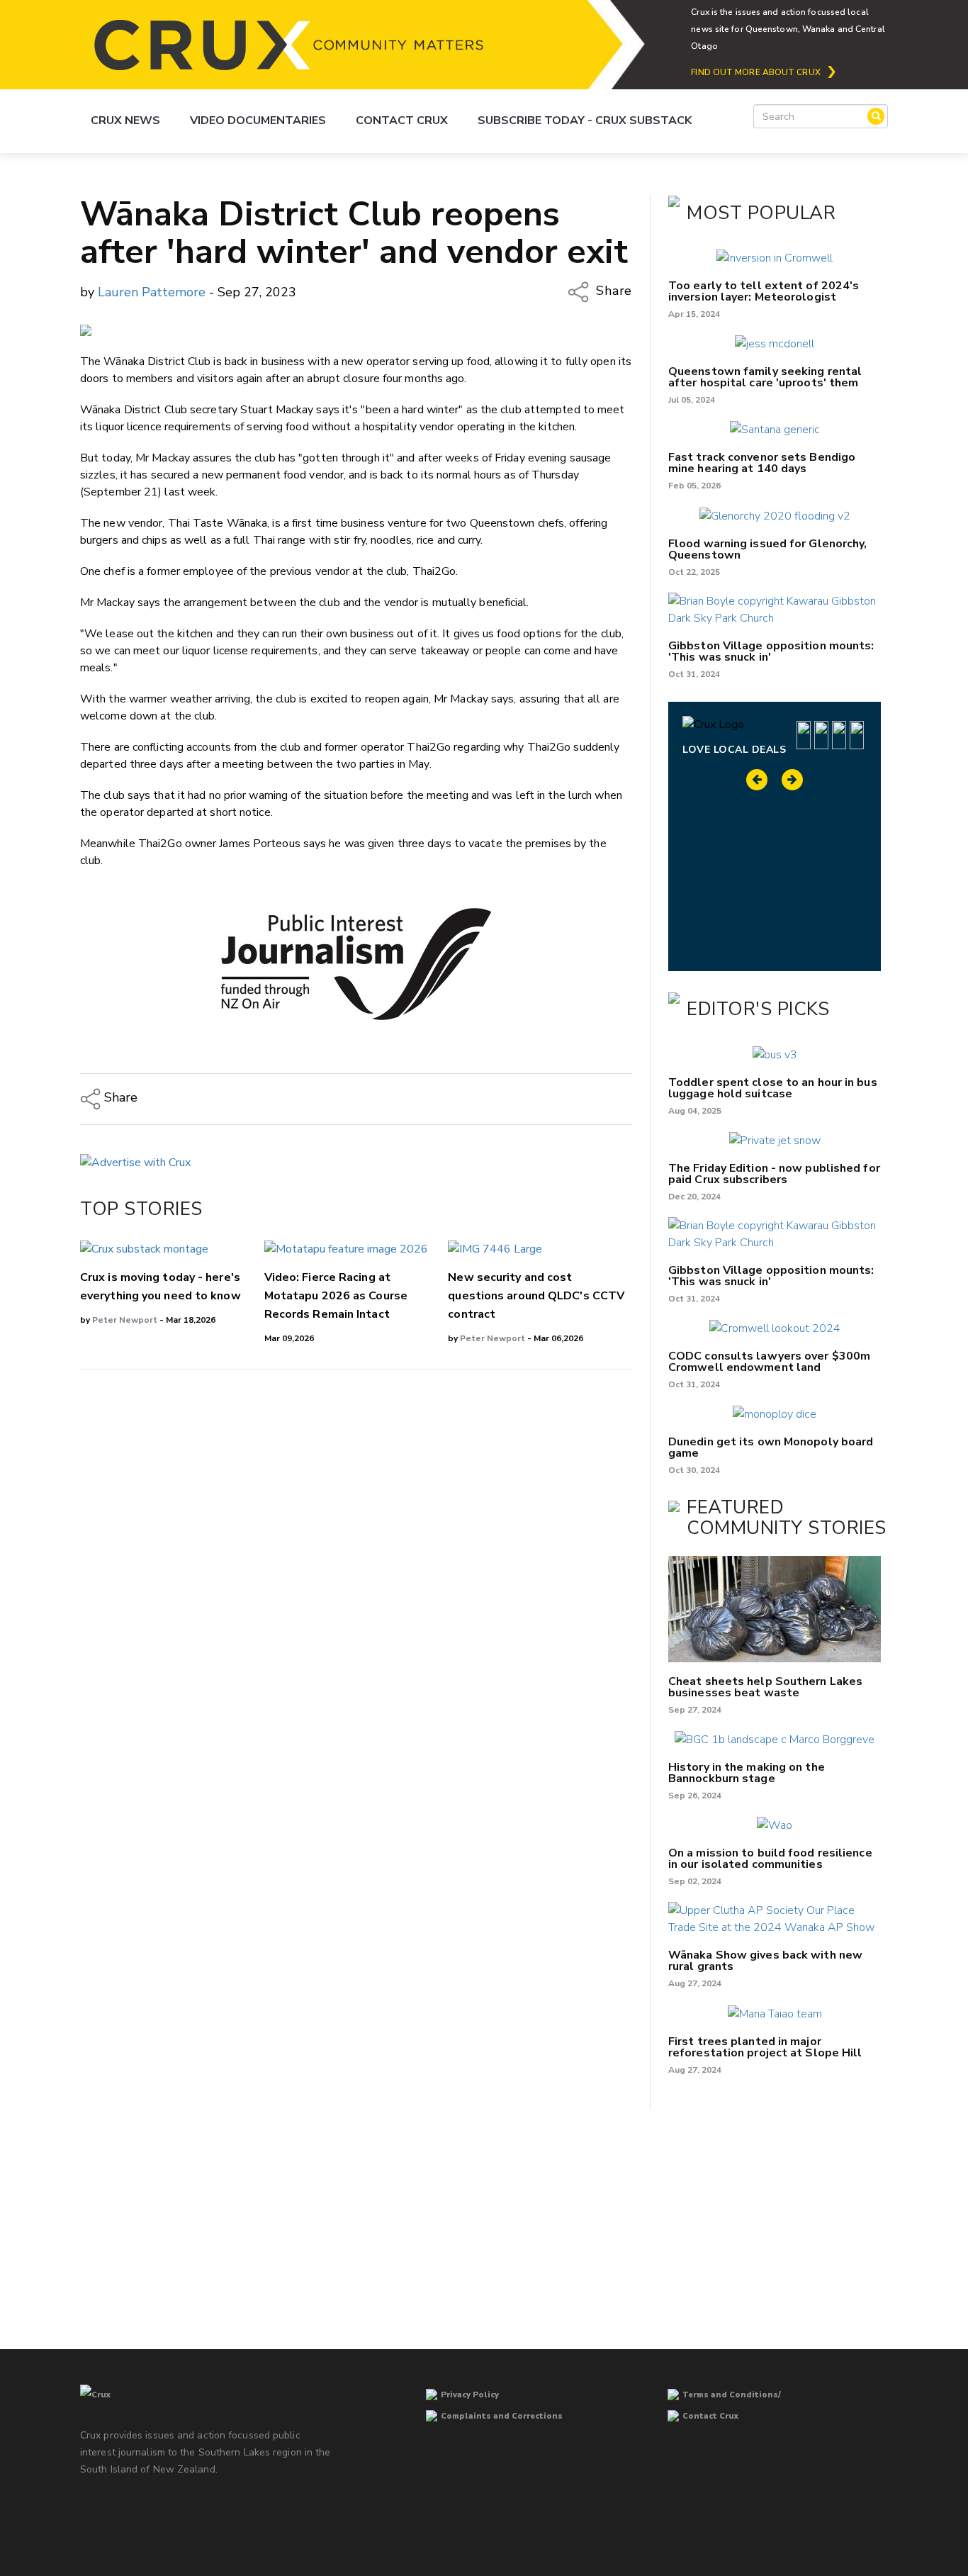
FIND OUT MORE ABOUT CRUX (755, 72)
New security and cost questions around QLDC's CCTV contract (536, 1296)
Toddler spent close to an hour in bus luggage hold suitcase (773, 1088)
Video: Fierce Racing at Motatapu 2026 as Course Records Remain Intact (336, 1296)
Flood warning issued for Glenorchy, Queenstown (768, 549)
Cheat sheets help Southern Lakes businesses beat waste (765, 1687)
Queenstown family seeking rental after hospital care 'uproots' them (765, 377)
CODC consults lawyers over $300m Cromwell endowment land (769, 1362)
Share (612, 291)
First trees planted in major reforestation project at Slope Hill (765, 2047)
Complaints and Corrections (502, 2416)
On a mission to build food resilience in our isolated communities (770, 1859)
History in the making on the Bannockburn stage (747, 1773)
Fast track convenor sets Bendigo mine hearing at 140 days (762, 463)
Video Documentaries (258, 121)
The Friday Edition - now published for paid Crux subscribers (774, 1174)
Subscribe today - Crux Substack (585, 121)
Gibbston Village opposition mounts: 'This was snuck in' (771, 651)
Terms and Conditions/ (732, 2395)
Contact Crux (402, 121)
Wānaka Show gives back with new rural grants (765, 1961)
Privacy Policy (470, 2395)
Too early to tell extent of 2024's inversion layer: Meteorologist (764, 291)
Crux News (125, 121)
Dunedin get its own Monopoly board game (771, 1447)
